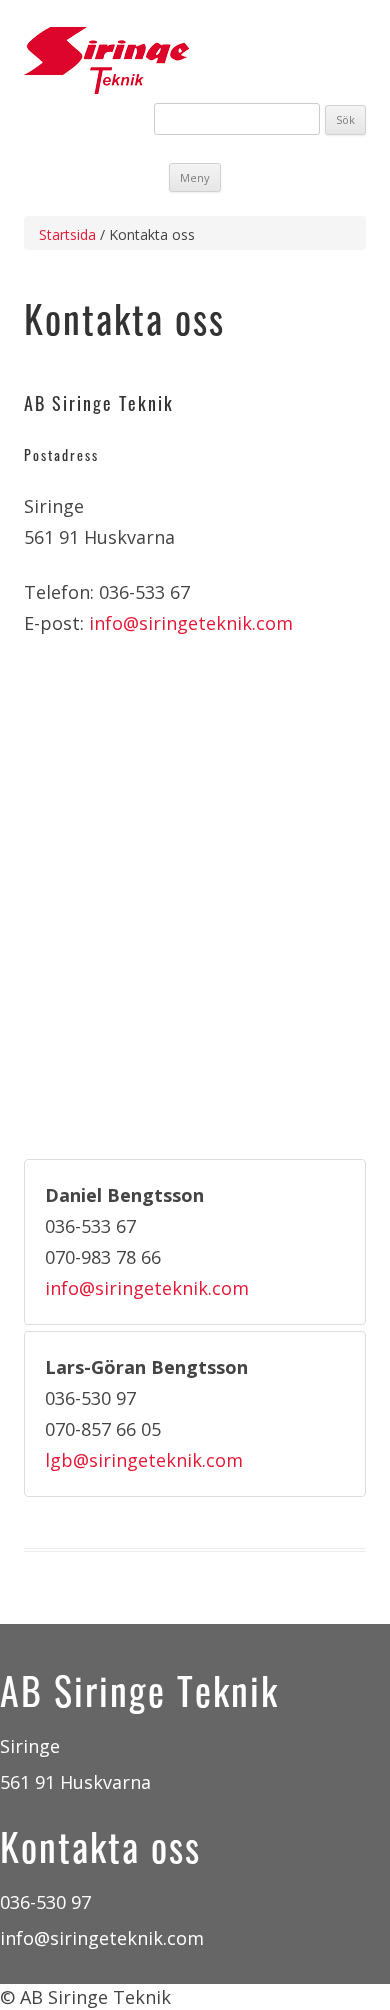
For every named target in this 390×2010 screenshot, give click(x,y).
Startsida (67, 234)
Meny (195, 177)
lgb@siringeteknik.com (144, 1460)
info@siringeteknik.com (191, 623)
